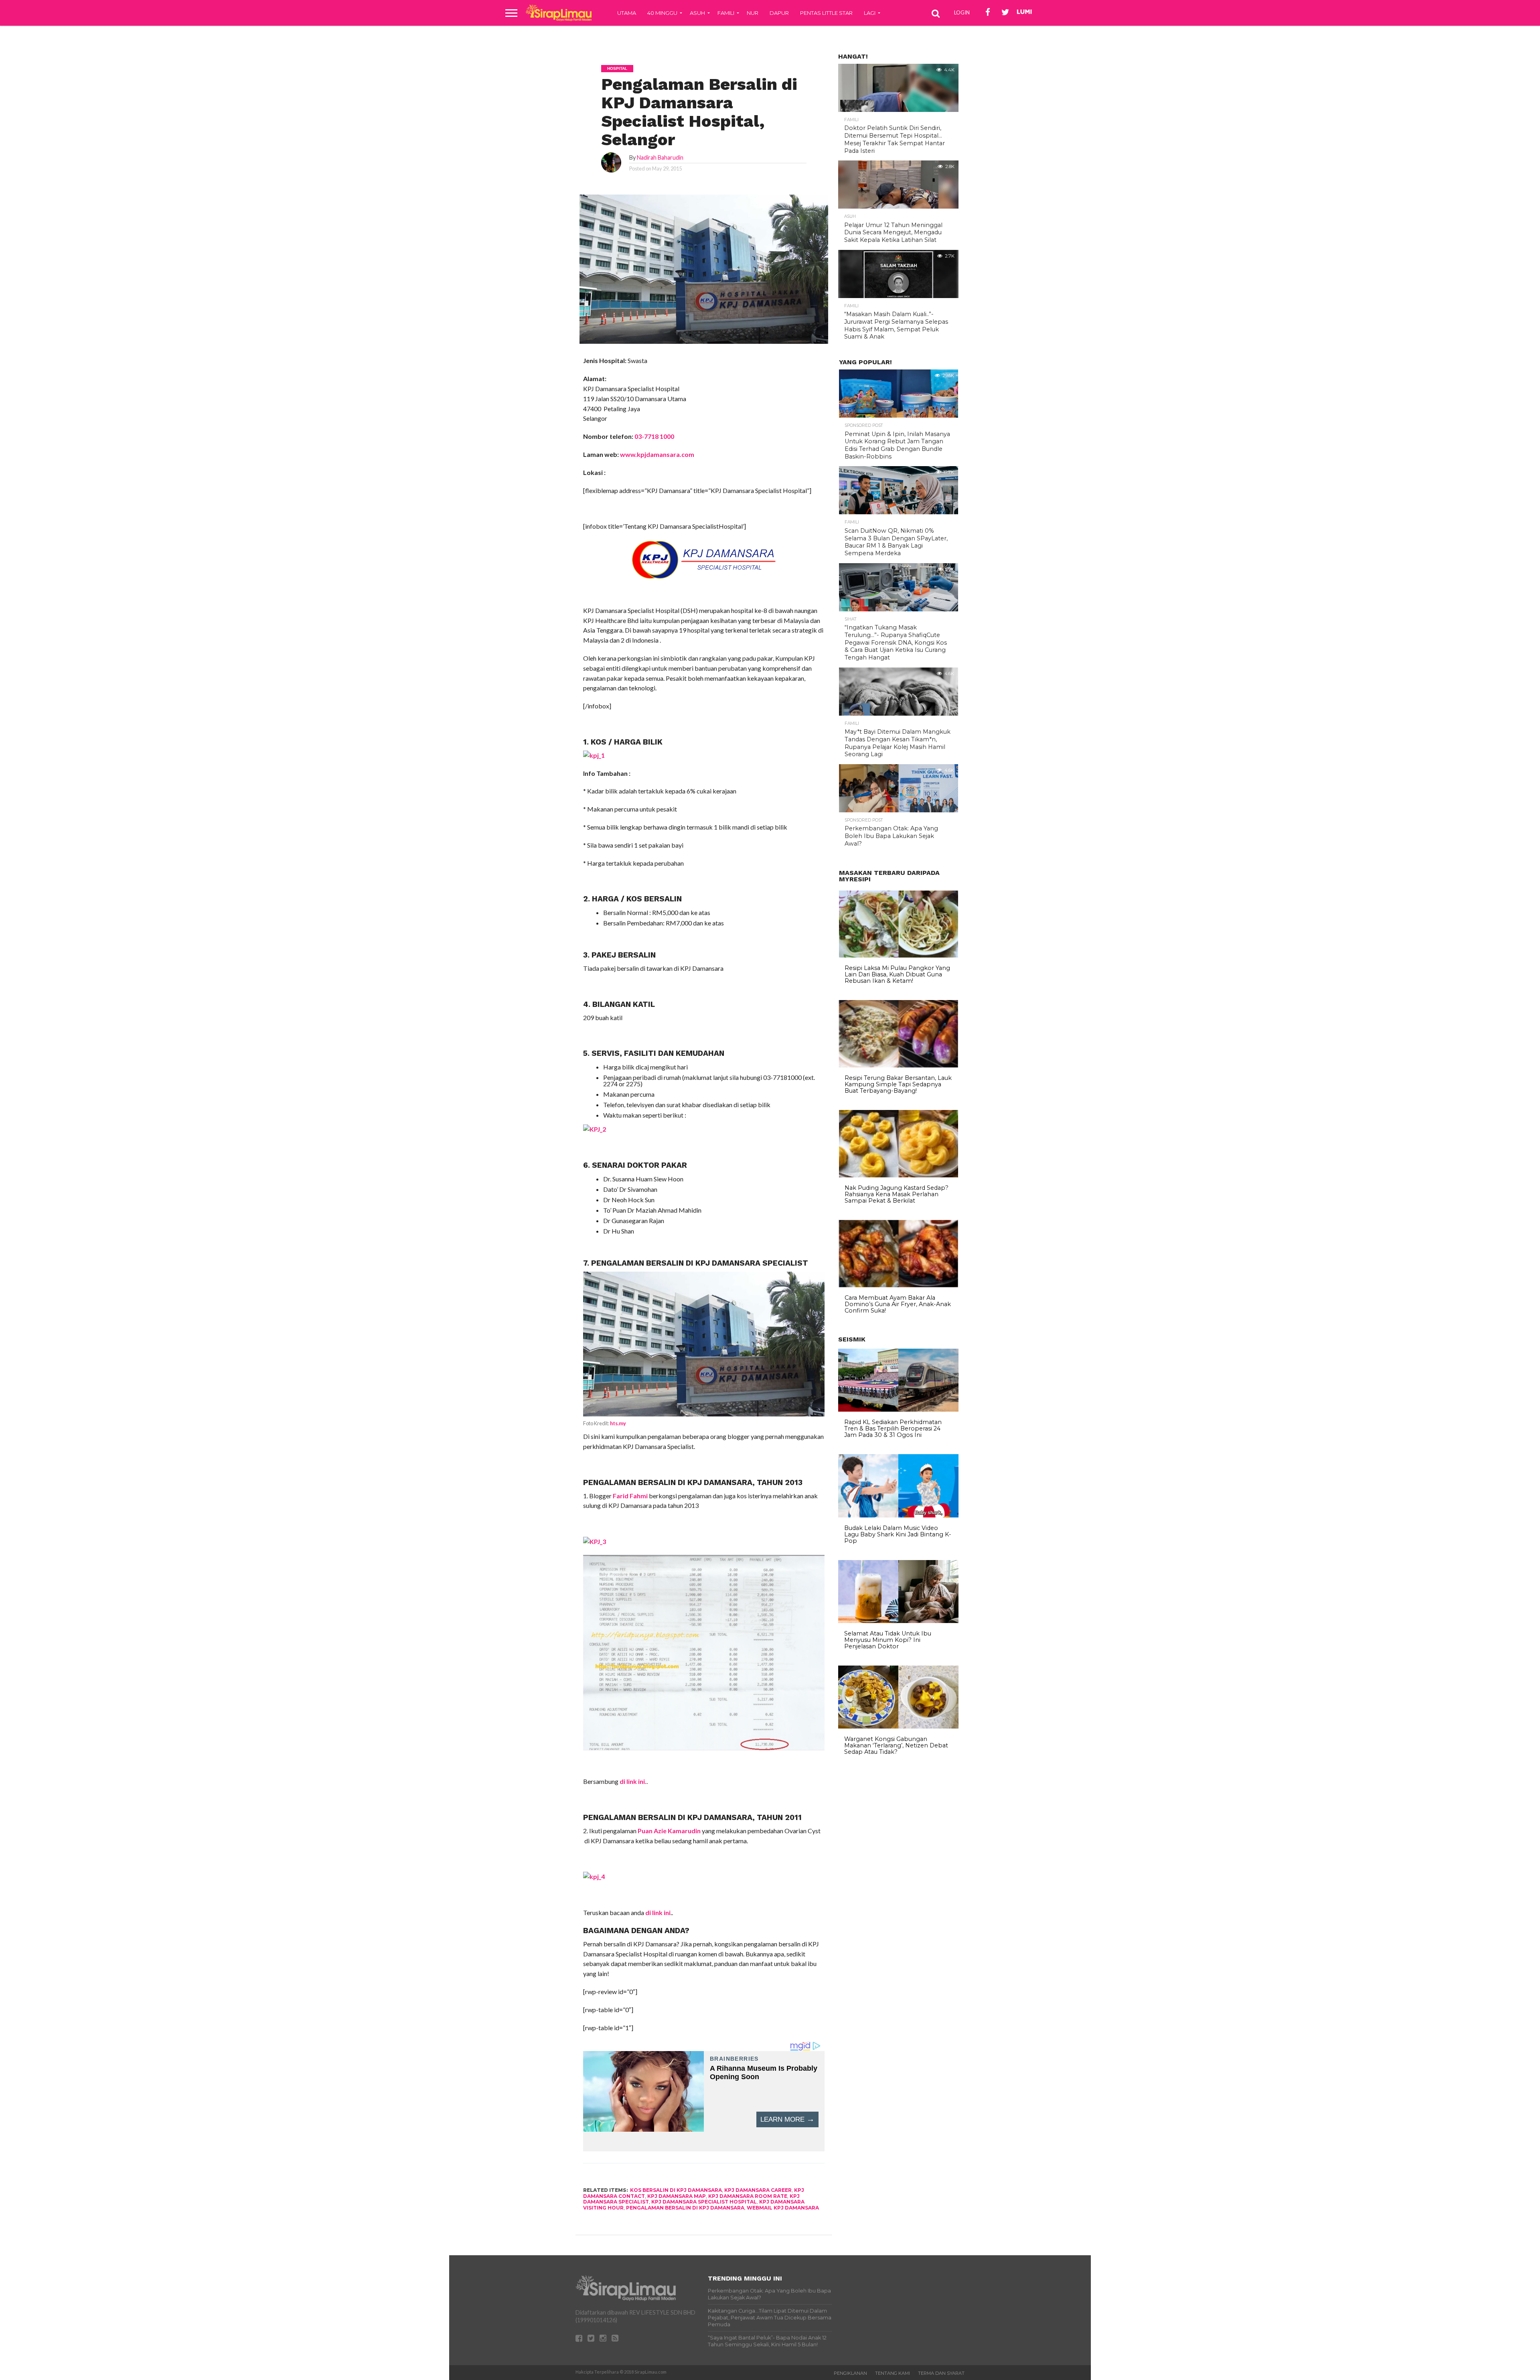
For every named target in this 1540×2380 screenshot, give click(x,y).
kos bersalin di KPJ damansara (676, 2190)
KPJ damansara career (758, 2190)
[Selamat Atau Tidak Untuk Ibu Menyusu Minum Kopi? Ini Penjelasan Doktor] (898, 1621)
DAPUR (779, 13)
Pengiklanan (850, 2373)
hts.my (618, 1423)
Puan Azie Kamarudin (670, 1831)
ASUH (697, 13)
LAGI (870, 13)
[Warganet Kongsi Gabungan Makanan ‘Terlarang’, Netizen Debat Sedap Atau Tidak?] (898, 1727)
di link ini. (633, 1781)
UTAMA (627, 13)
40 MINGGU (662, 13)
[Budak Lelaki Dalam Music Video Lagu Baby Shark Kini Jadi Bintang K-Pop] (898, 1516)
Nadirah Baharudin (660, 157)
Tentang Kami (893, 2373)
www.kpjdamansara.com (657, 454)
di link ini (658, 1912)
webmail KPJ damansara (783, 2208)
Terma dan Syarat (941, 2373)
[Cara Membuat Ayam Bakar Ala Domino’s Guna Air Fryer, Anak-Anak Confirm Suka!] (899, 1285)
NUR (753, 13)
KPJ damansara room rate (748, 2196)
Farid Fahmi (630, 1496)
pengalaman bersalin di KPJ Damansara (685, 2208)
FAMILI (726, 13)
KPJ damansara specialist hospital (704, 2202)
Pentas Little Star (826, 13)
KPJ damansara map (677, 2196)
